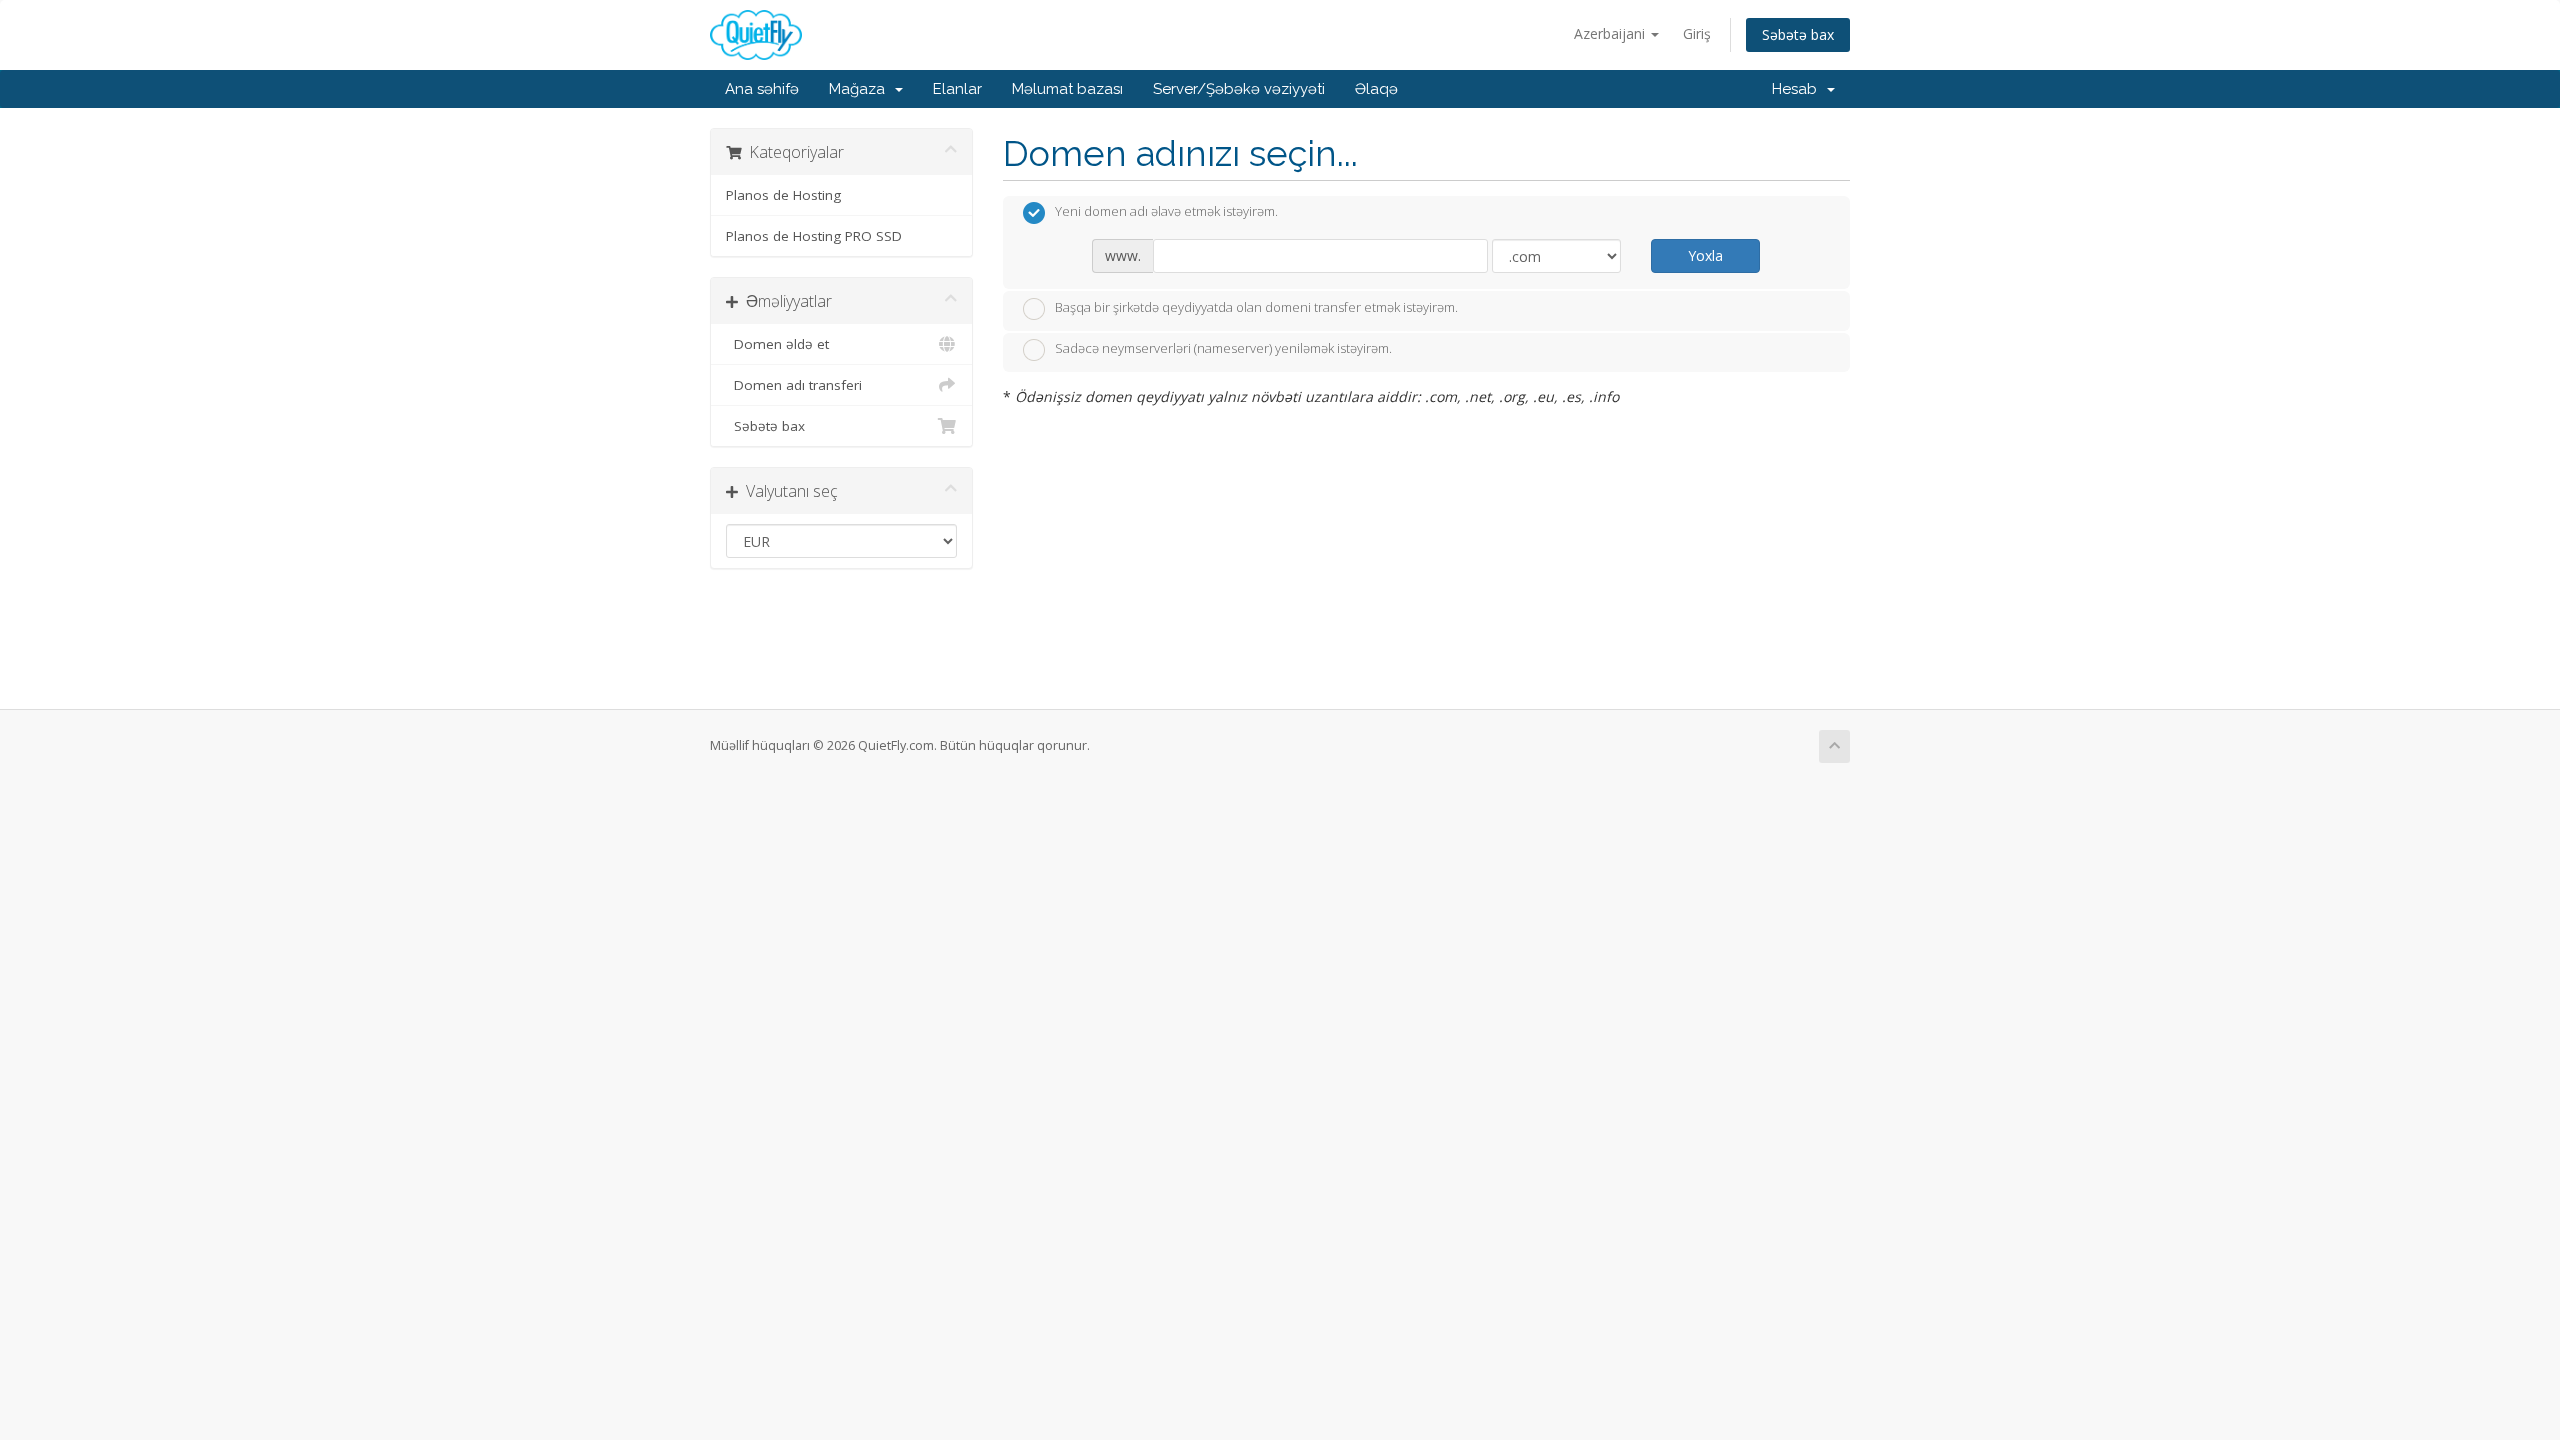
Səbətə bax (1798, 34)
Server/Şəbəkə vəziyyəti (1239, 89)
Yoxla (1705, 255)
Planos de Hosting (783, 195)
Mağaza (861, 89)
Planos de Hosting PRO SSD (814, 236)
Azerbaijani (1611, 33)
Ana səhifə (762, 89)
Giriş (1697, 33)
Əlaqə (1376, 89)
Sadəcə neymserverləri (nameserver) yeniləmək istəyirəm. (1223, 349)
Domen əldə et (777, 344)
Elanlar (957, 89)
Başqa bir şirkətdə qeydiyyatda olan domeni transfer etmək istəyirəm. (1256, 307)
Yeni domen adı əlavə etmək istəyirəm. (1166, 212)
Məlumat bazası (1067, 89)
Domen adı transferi (794, 385)
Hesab (1798, 89)
